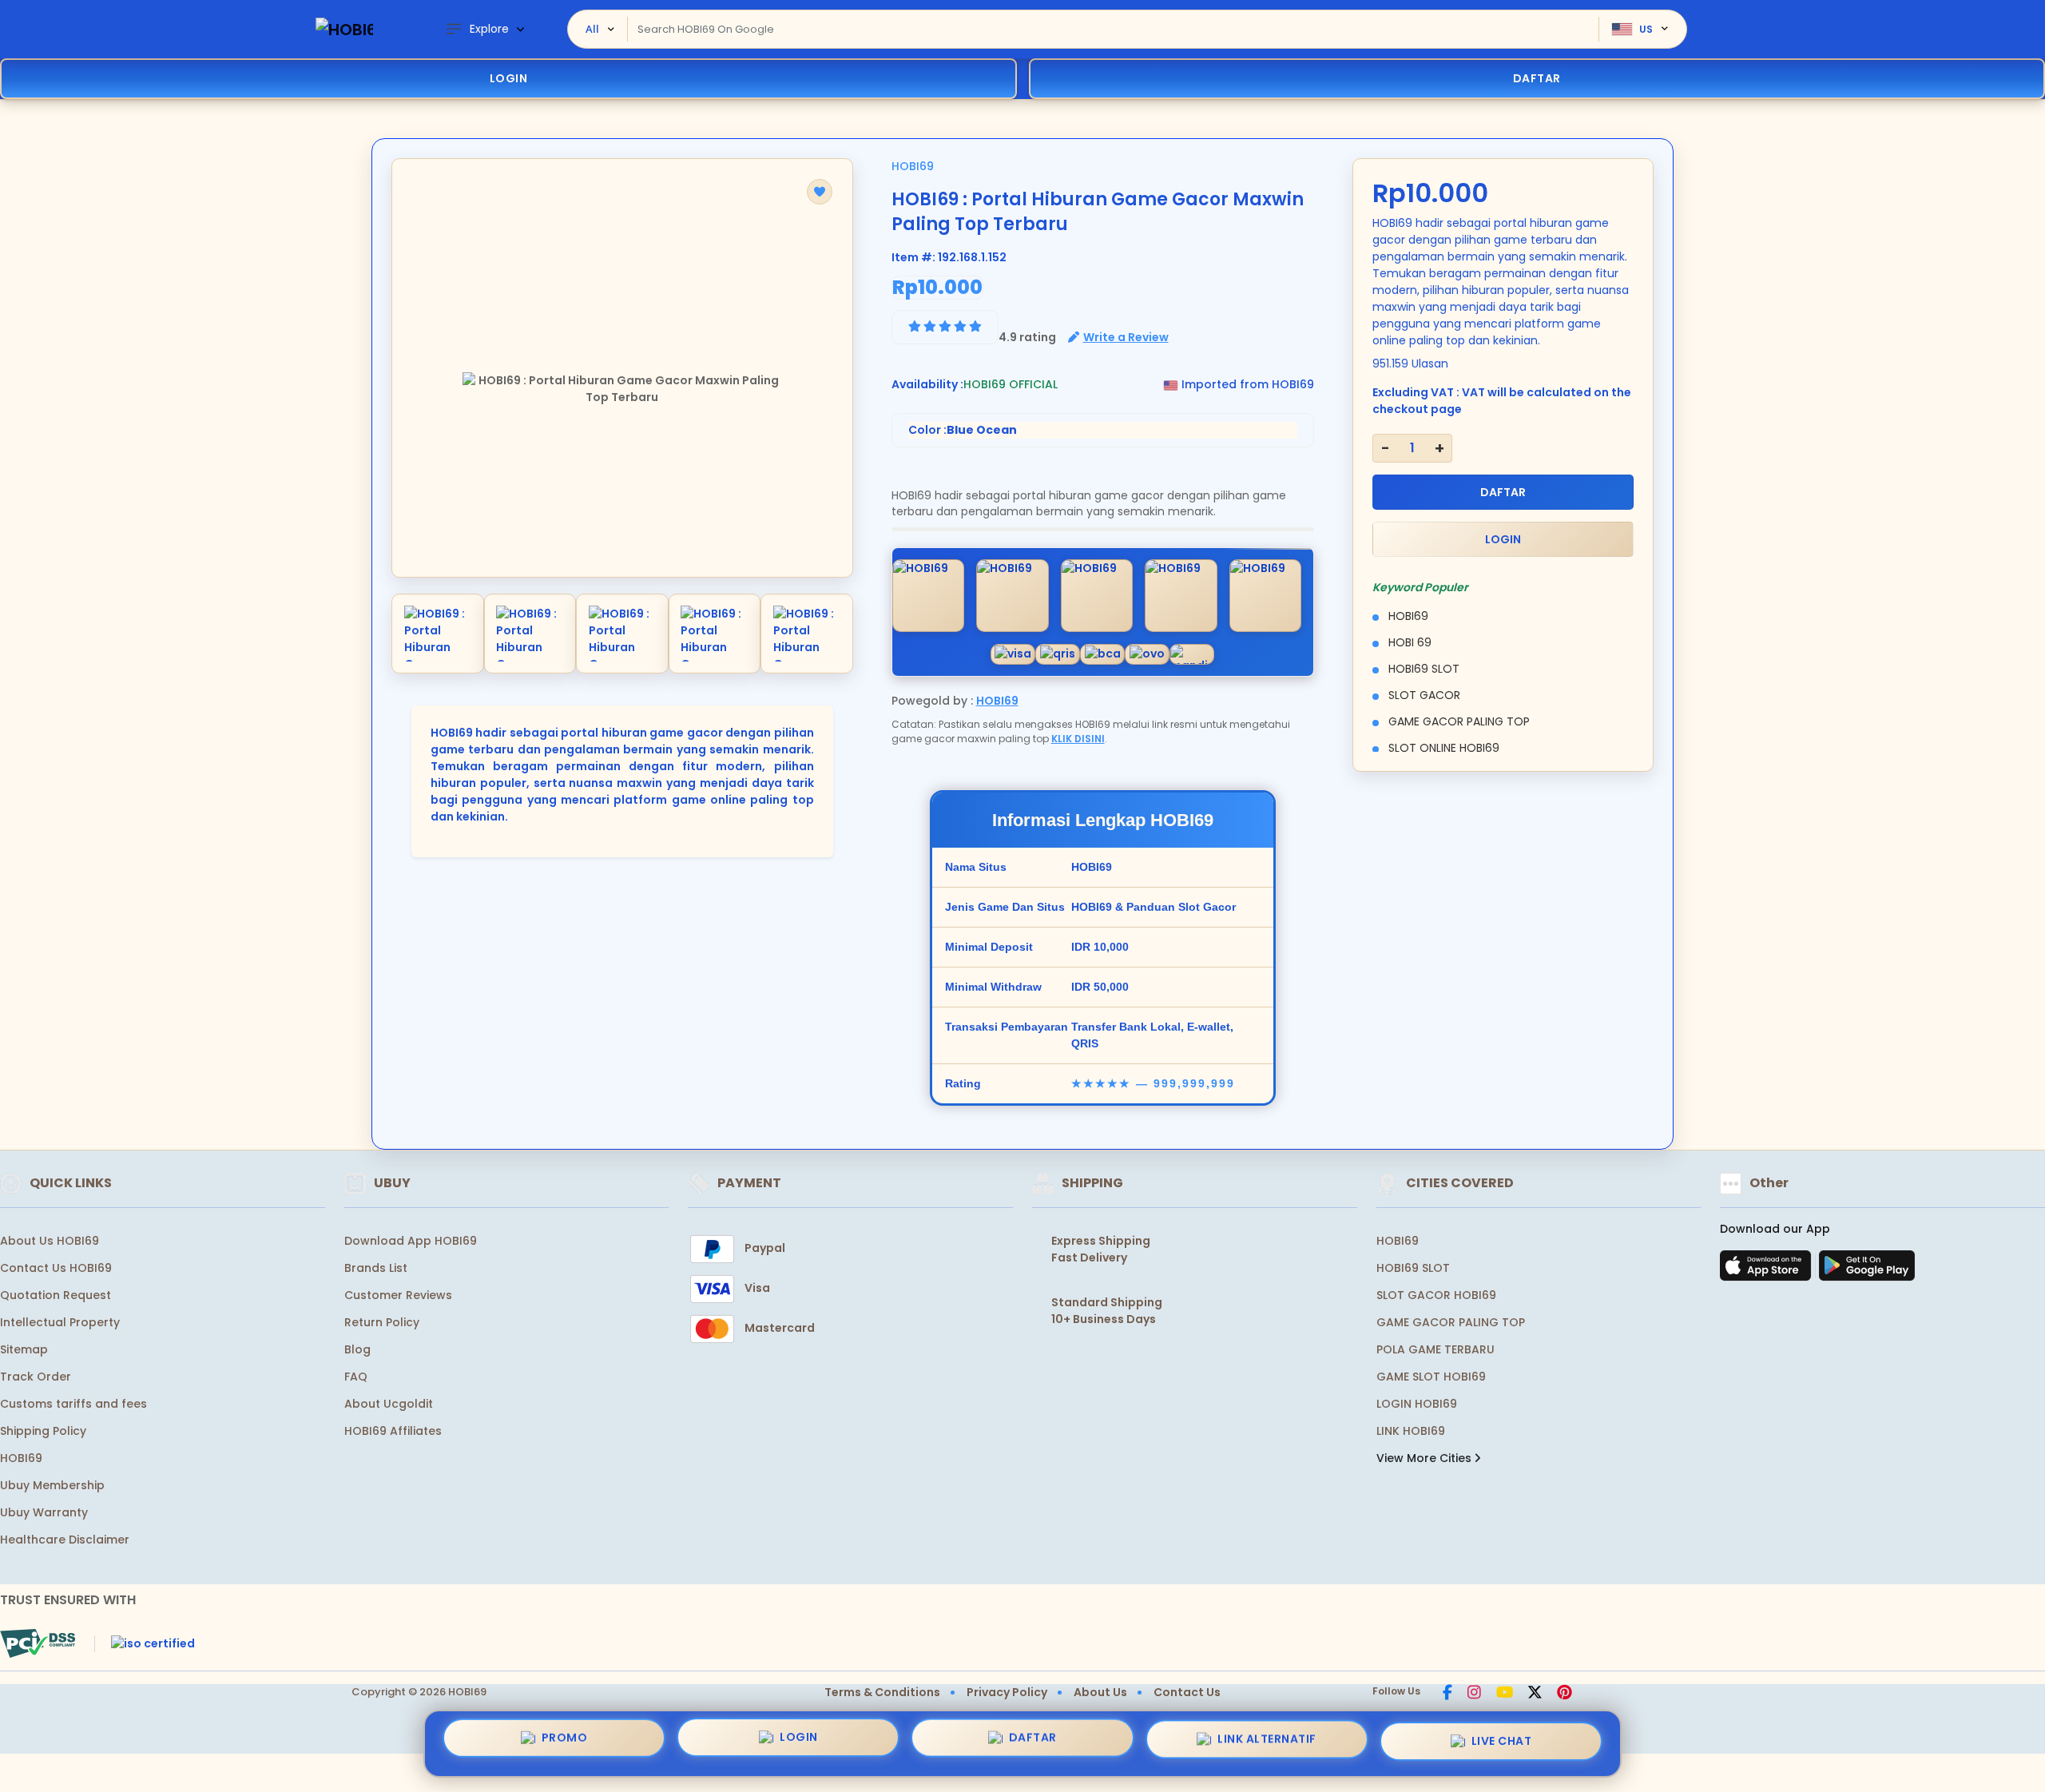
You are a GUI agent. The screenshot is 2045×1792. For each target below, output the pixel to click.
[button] (820, 192)
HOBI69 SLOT (1413, 1268)
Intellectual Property (60, 1322)
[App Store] (1768, 1270)
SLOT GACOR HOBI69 (1436, 1295)
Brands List (376, 1268)
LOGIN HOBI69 (1417, 1404)
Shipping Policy (43, 1431)
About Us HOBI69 (50, 1241)
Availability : (927, 384)
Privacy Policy (1007, 1692)
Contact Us (1187, 1692)
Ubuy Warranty (44, 1512)
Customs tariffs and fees (73, 1404)
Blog (357, 1349)
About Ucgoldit (389, 1404)
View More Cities (1426, 1458)
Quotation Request (56, 1295)
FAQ (356, 1377)
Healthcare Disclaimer (65, 1540)
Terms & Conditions (882, 1692)
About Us (1100, 1692)
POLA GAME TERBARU (1435, 1349)
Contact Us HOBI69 (56, 1268)
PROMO (565, 1743)
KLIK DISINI (1078, 739)
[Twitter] (1535, 1694)
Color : (963, 430)
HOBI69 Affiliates (393, 1431)
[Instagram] (1474, 1694)
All (592, 29)
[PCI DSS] (38, 1643)
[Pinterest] (1565, 1694)
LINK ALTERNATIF (1267, 1739)
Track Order (36, 1377)
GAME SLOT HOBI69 (1431, 1377)
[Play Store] (1867, 1270)
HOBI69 (913, 166)
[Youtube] (1505, 1694)
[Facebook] (1447, 1694)
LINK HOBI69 (1411, 1431)
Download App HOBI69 (411, 1241)
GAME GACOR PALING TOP (1451, 1322)
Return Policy (382, 1322)
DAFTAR (1503, 492)
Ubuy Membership (52, 1485)
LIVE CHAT (1502, 1738)
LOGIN (509, 78)
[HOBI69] (344, 29)
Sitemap (24, 1349)
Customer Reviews (398, 1295)
